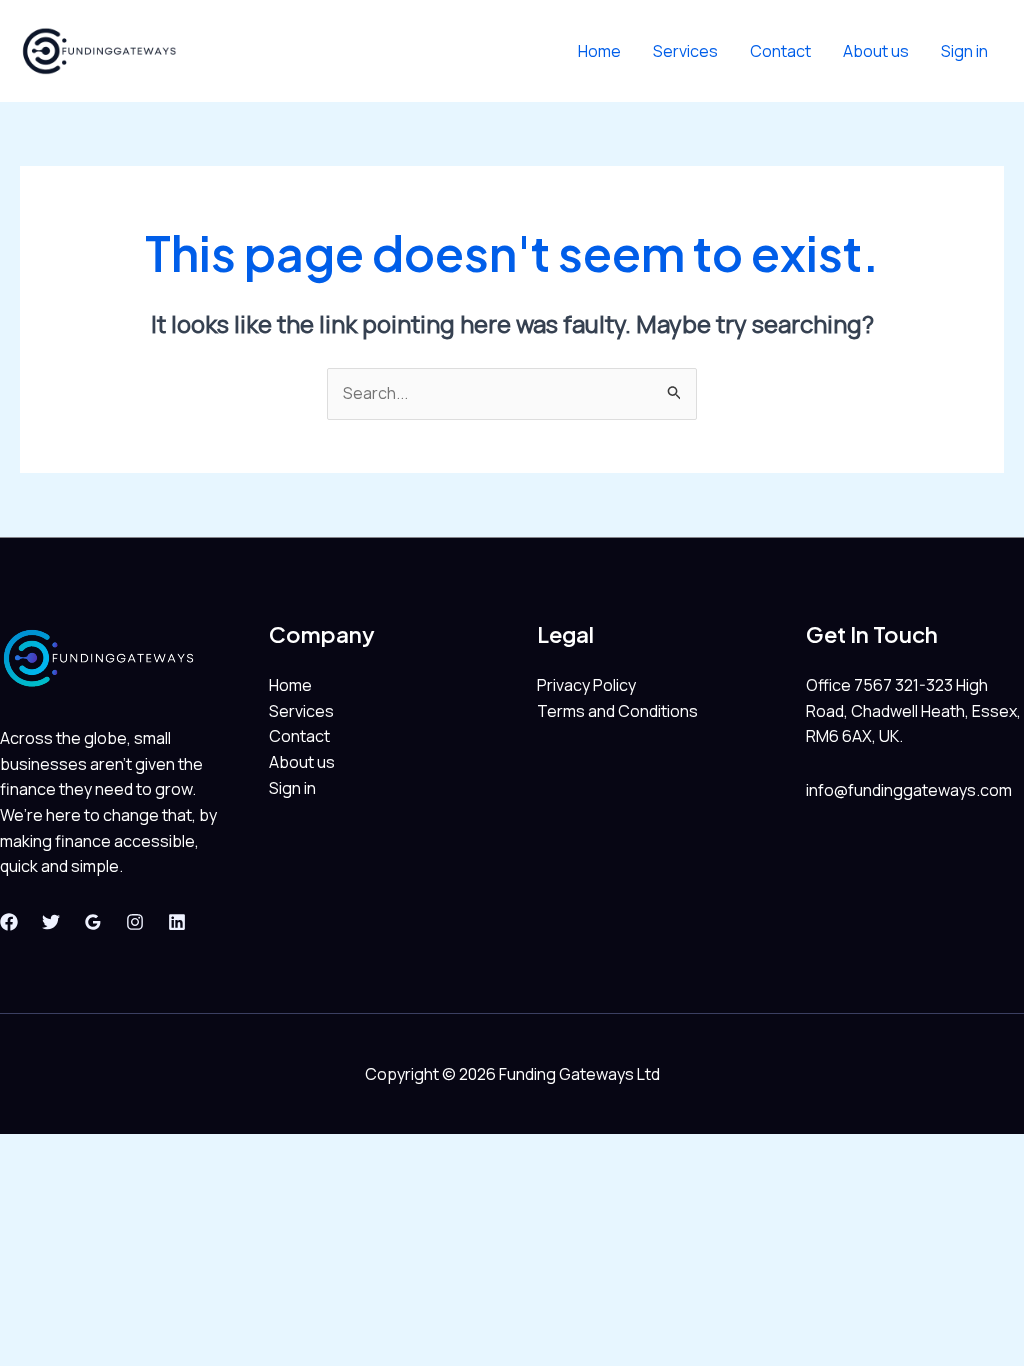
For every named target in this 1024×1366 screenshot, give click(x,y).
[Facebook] (9, 922)
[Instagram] (135, 922)
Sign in (964, 51)
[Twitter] (51, 922)
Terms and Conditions (617, 711)
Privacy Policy (586, 685)
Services (685, 51)
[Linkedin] (177, 922)
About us (876, 51)
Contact (780, 51)
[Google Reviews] (93, 922)
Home (599, 51)
